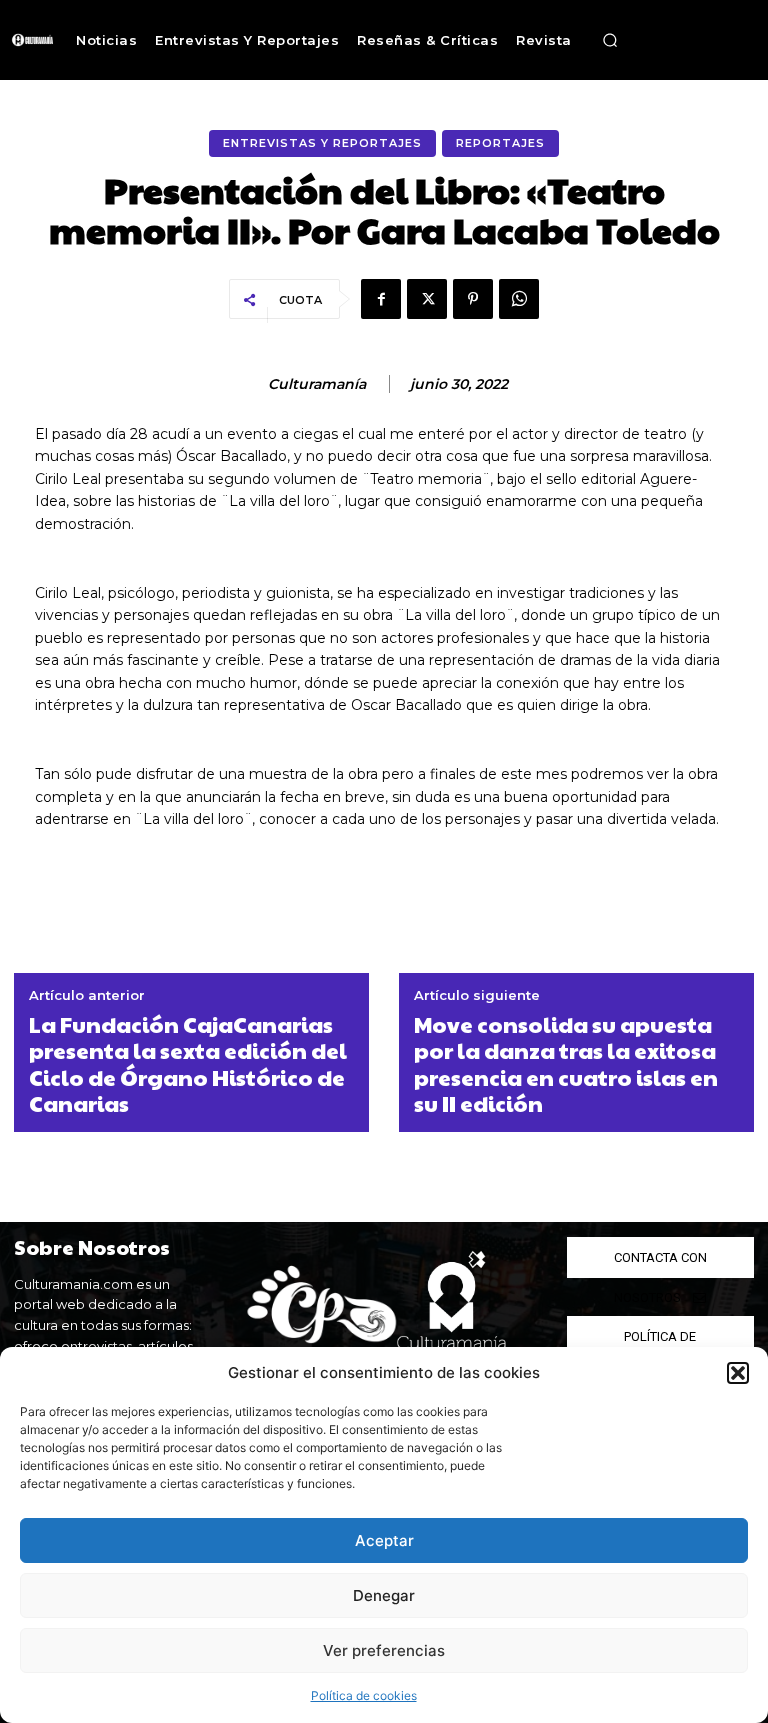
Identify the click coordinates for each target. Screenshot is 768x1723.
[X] (427, 299)
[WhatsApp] (519, 299)
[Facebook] (381, 299)
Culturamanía (317, 384)
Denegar (384, 1595)
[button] (738, 1373)
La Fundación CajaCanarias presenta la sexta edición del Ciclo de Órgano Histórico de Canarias (188, 1064)
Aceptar (384, 1540)
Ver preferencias (384, 1650)
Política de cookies (364, 1695)
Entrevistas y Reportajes (322, 143)
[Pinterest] (473, 299)
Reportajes (500, 143)
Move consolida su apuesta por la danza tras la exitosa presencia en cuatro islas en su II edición (566, 1064)
